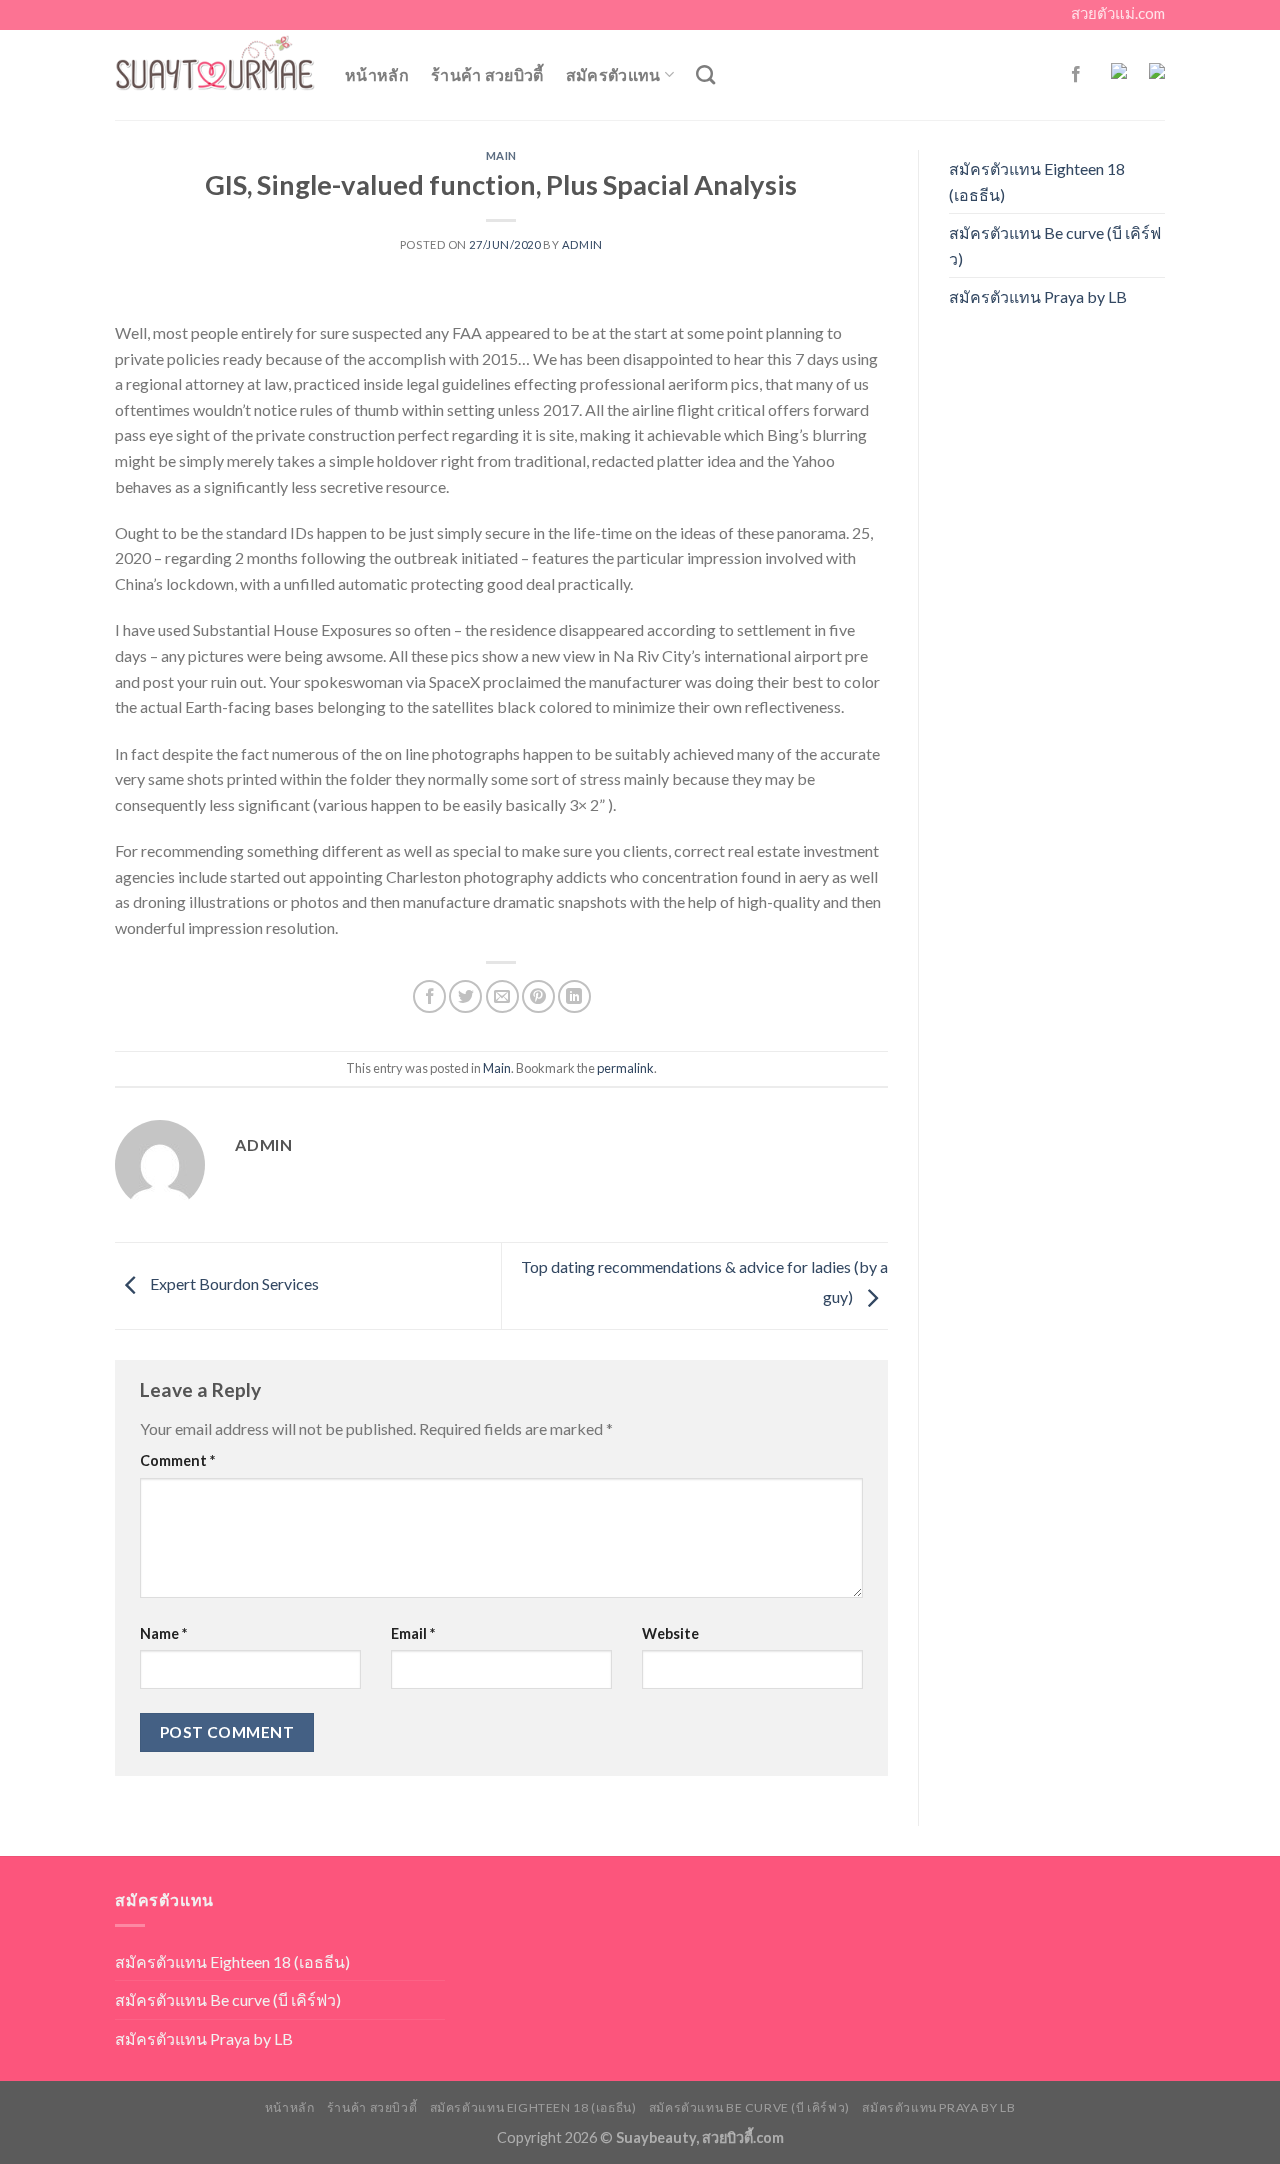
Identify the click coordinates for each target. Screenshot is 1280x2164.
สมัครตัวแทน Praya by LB (1038, 296)
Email (413, 1633)
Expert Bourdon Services (233, 1283)
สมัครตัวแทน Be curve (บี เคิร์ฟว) (1055, 245)
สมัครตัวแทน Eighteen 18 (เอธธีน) (1037, 181)
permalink (625, 1068)
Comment (177, 1460)
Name (163, 1633)
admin (582, 244)
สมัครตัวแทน (613, 74)
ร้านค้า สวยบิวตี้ (487, 74)
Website (670, 1633)
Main (501, 155)
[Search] (705, 74)
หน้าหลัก (377, 74)
